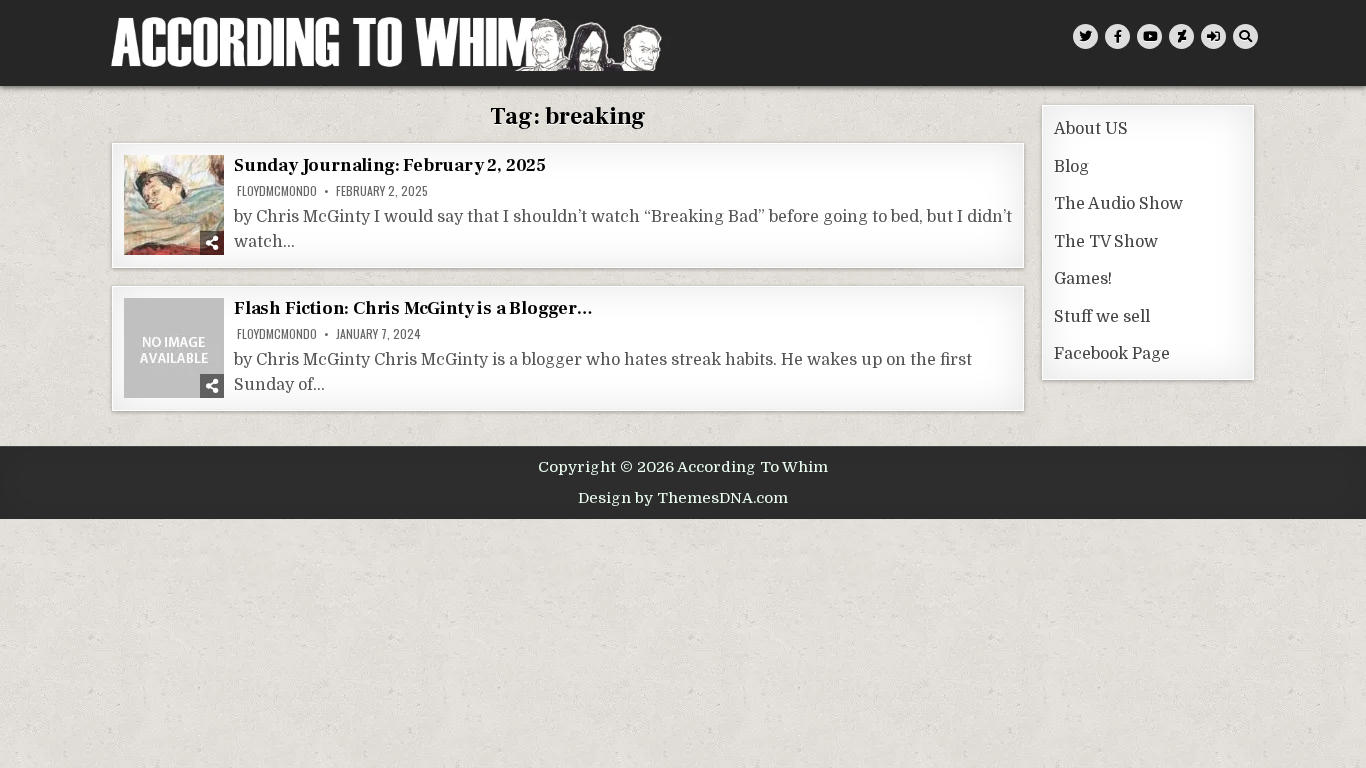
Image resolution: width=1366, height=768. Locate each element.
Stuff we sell (1102, 317)
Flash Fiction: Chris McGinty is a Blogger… (413, 308)
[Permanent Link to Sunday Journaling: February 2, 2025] (174, 205)
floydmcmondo (277, 191)
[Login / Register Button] (1213, 36)
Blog (1071, 167)
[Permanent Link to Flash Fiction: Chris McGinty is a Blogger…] (174, 348)
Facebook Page (1112, 354)
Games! (1083, 279)
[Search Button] (1245, 36)
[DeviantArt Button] (1181, 36)
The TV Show (1106, 242)
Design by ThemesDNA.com (683, 498)
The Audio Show (1118, 204)
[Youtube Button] (1149, 36)
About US (1091, 129)
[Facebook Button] (1117, 36)
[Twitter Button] (1085, 36)
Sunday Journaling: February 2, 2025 (390, 165)
